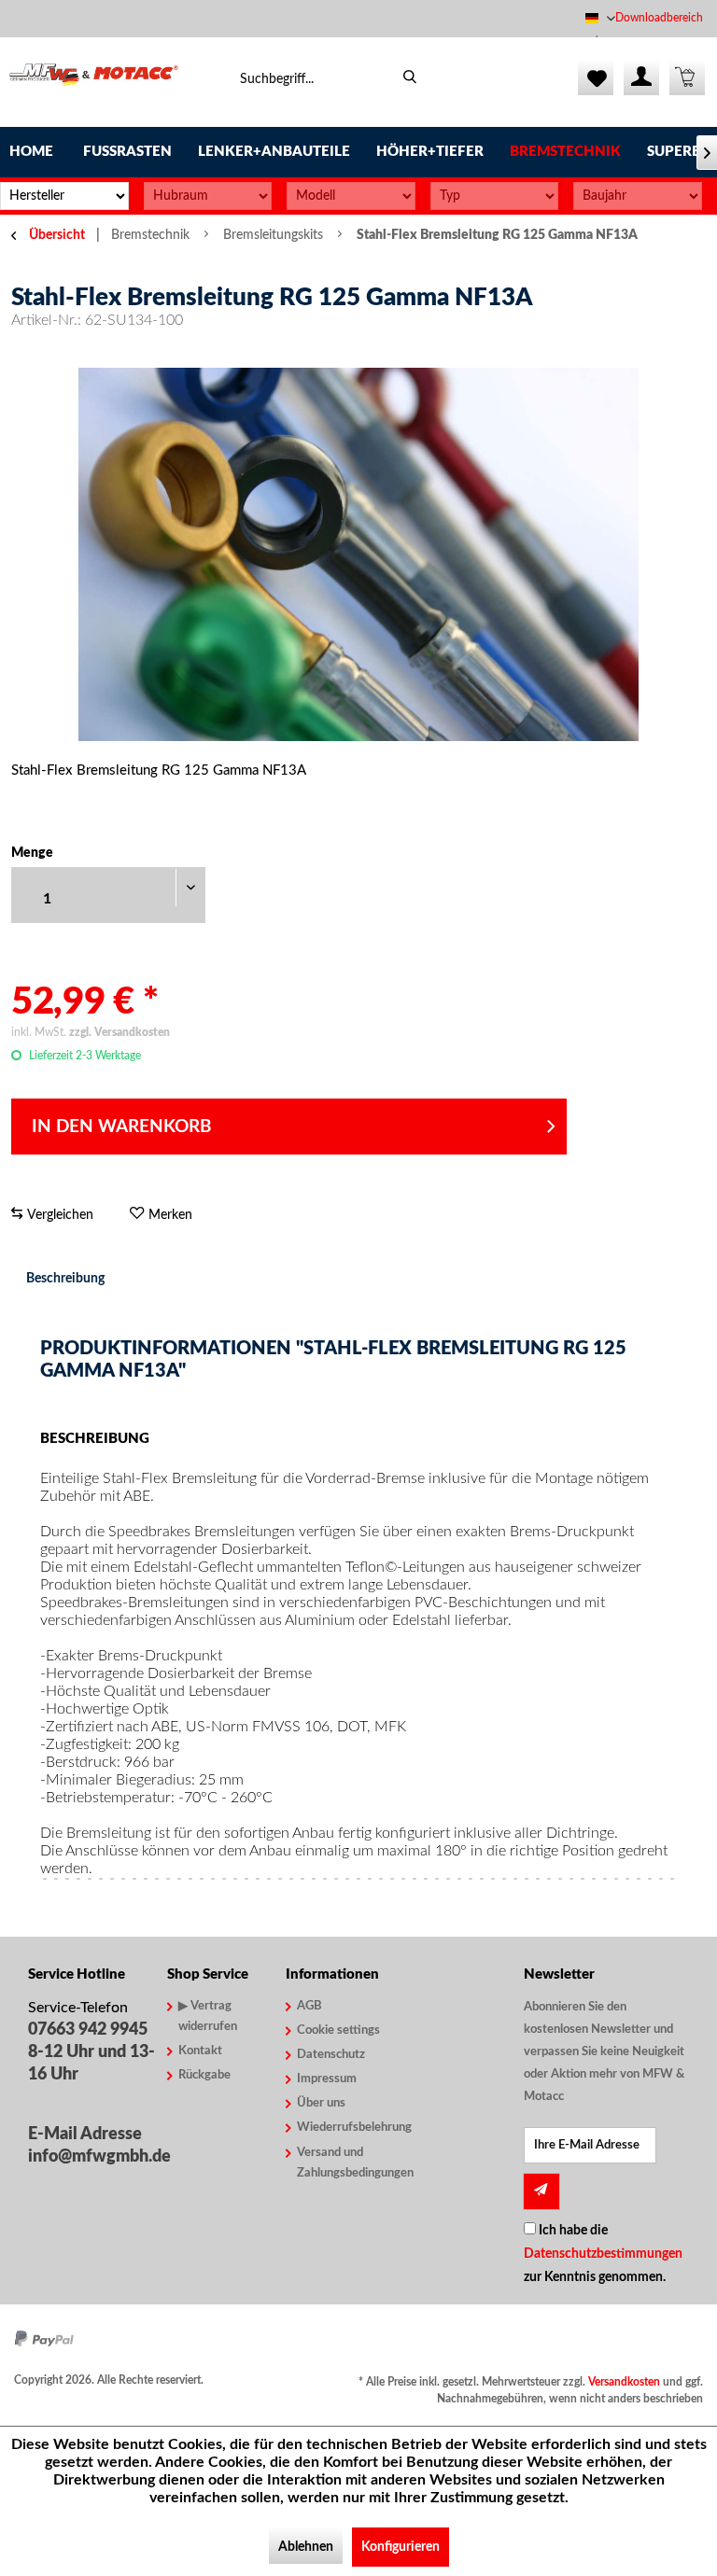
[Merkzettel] (596, 77)
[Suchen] (410, 77)
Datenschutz (331, 2055)
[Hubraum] (208, 196)
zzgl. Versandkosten (119, 1032)
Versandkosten (624, 2382)
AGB (309, 2006)
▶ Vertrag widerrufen (208, 2016)
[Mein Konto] (641, 77)
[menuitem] (661, 18)
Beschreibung (65, 1279)
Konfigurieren (401, 2547)
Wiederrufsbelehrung (346, 2128)
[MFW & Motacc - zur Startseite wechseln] (94, 82)
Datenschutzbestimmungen (603, 2254)
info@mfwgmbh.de (93, 2157)
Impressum (327, 2079)
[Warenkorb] (687, 77)
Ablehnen (306, 2547)
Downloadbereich (659, 18)
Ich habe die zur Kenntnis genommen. (603, 2254)
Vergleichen (58, 1215)
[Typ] (495, 196)
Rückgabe (204, 2075)
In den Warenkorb (122, 1127)
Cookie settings (338, 2030)
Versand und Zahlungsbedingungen (346, 2163)
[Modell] (351, 196)
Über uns (321, 2103)
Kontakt (200, 2051)
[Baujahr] (638, 196)
